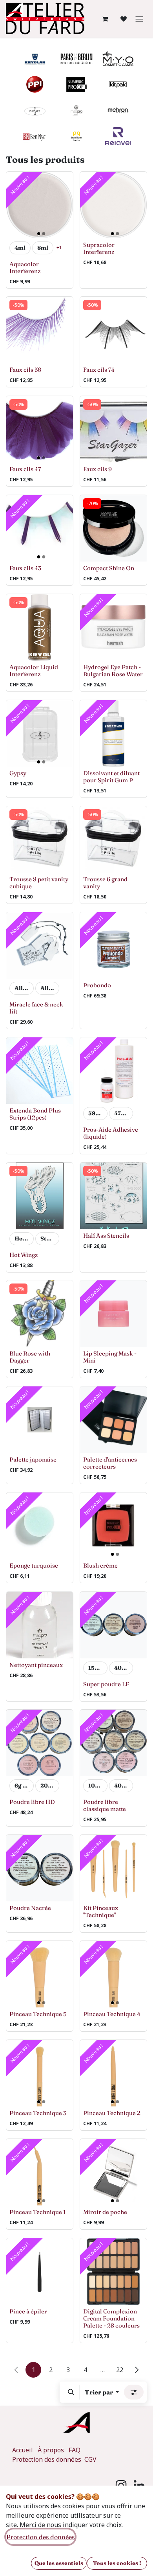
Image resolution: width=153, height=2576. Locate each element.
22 (120, 2370)
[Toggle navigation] (139, 19)
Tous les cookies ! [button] (117, 2563)
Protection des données (47, 2459)
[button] (71, 2392)
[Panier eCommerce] (105, 19)
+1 (59, 247)
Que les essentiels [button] (59, 2563)
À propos (51, 2450)
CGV (90, 2459)
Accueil (23, 2450)
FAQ (75, 2450)
